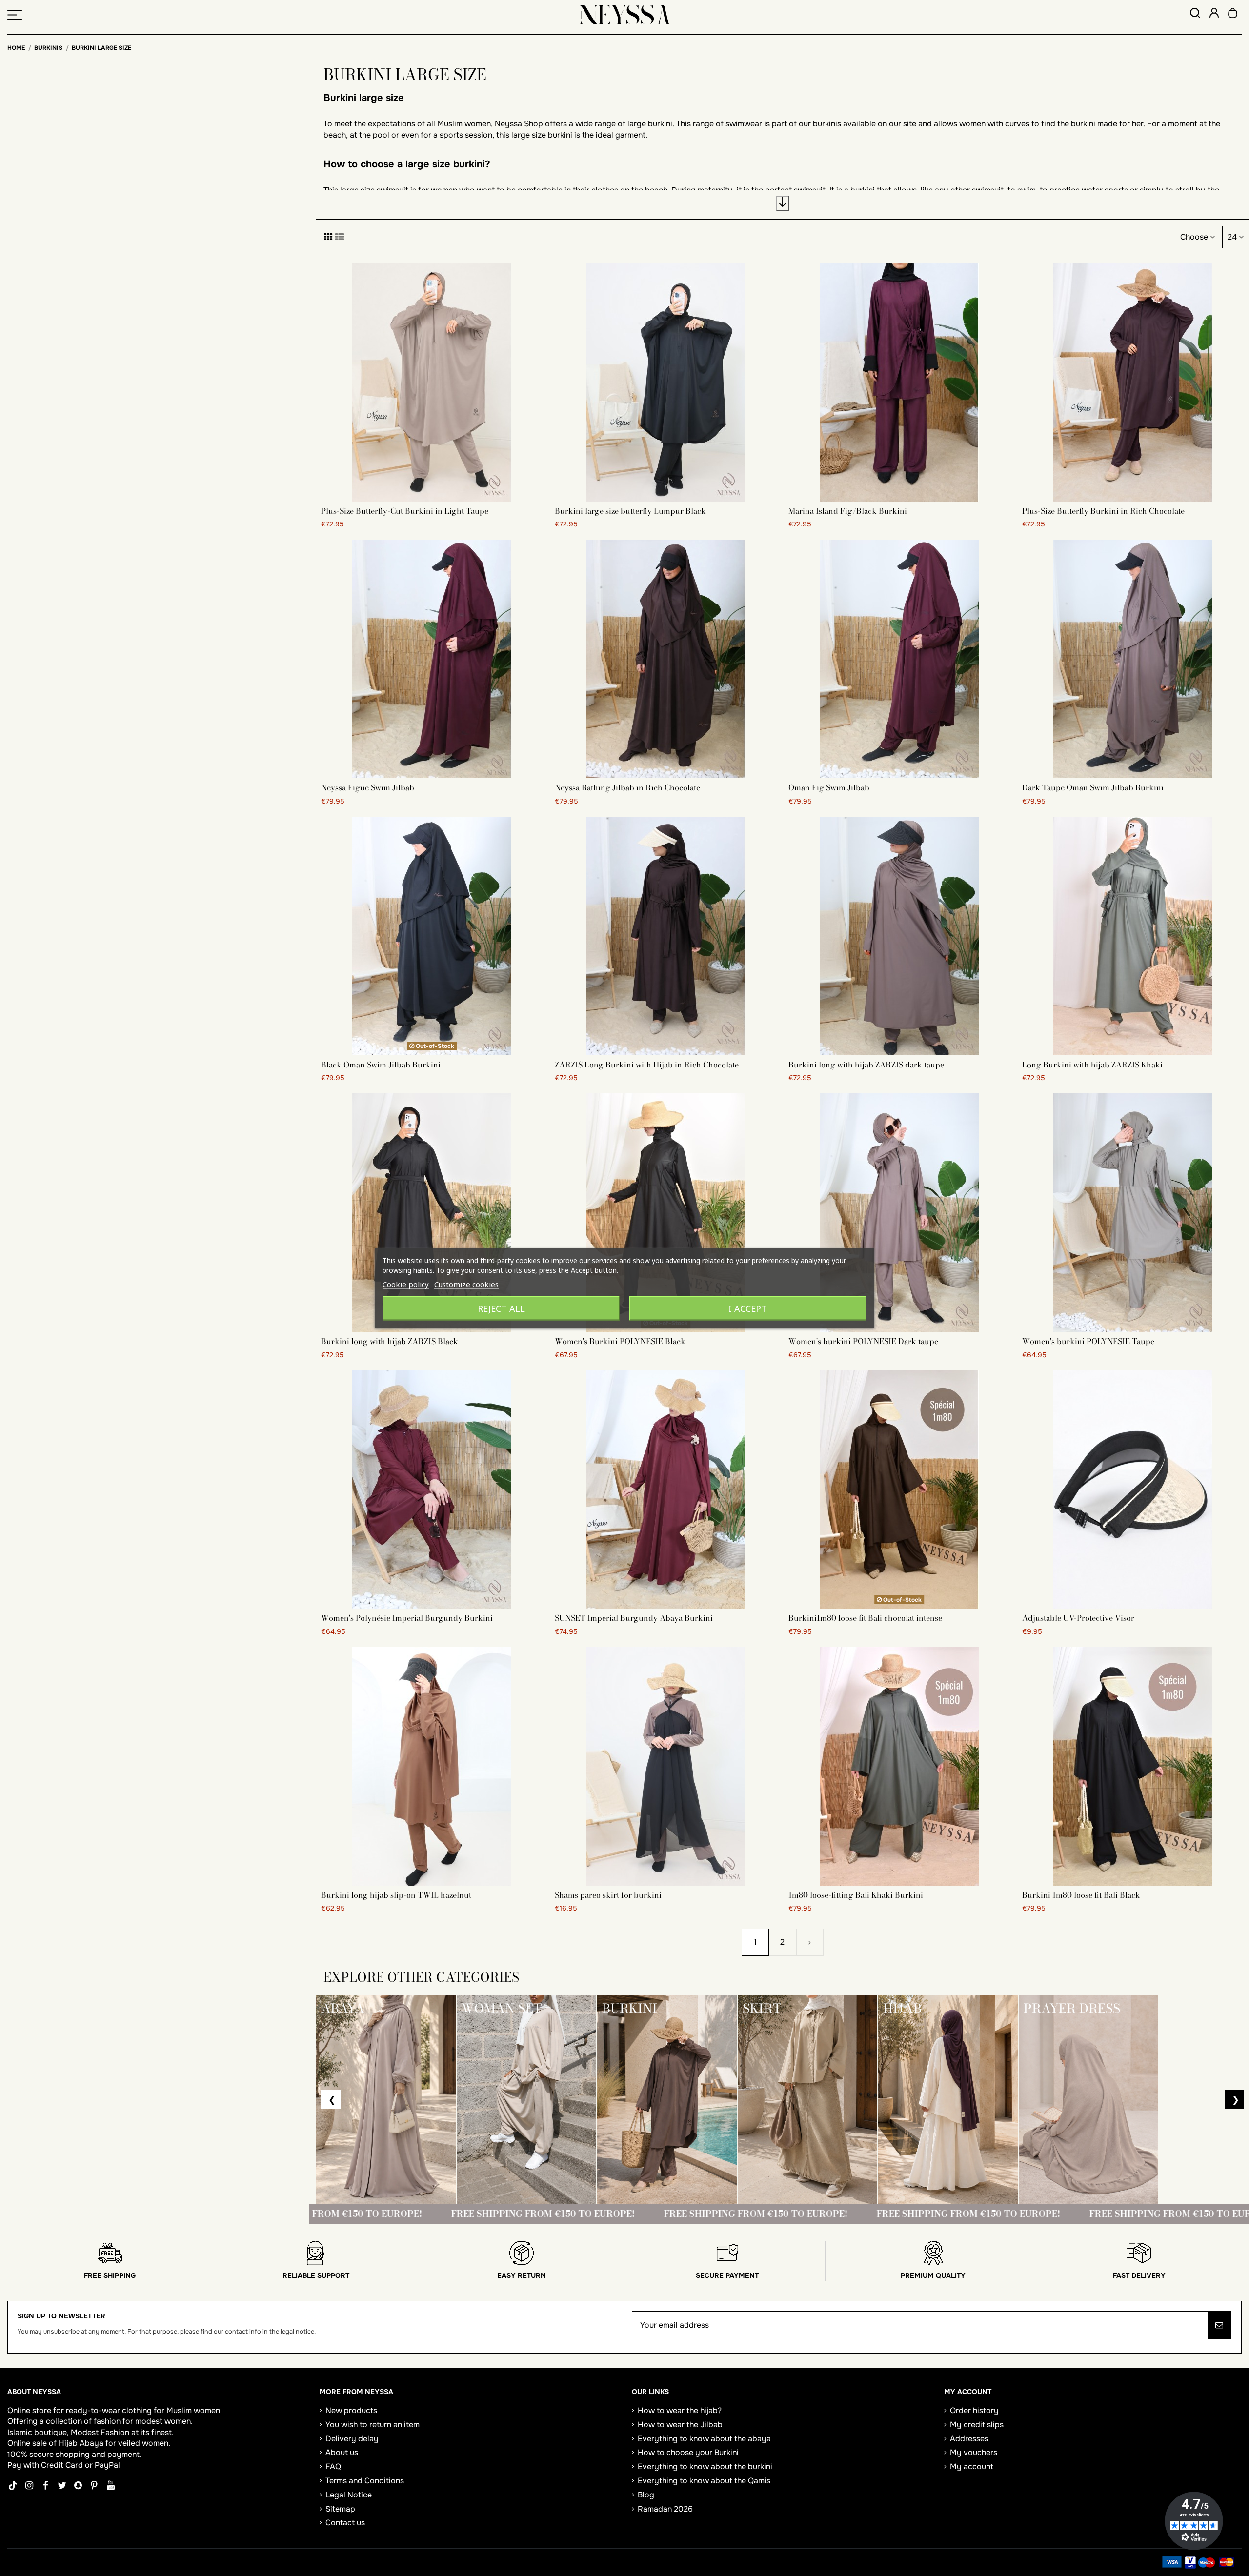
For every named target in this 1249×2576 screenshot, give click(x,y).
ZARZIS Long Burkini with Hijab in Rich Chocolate (647, 1065)
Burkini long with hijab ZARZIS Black (390, 1341)
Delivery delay (352, 2439)
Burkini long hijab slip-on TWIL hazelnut (396, 1895)
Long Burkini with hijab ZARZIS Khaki (1092, 1065)
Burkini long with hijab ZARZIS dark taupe (866, 1065)
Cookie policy (406, 1284)
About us (342, 2452)
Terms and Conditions (365, 2481)
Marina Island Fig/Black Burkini (848, 511)
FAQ (333, 2466)
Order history (974, 2410)
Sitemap (340, 2509)
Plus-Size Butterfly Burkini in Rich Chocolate (1103, 511)
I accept (748, 1308)
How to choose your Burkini (688, 2452)
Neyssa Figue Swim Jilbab (368, 787)
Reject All (501, 1308)
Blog (646, 2495)
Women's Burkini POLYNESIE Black (620, 1341)
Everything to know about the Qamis (704, 2481)
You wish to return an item (373, 2425)
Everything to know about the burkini (705, 2466)
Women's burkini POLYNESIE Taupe (1088, 1341)
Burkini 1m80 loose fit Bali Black (1081, 1895)
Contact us (345, 2523)
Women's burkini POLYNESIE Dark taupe (863, 1341)
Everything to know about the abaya (704, 2439)
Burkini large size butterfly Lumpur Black (630, 511)
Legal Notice (349, 2495)
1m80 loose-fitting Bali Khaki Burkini (856, 1895)
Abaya (91, 2443)
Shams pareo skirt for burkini (608, 1895)
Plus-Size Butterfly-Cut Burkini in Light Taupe (405, 511)
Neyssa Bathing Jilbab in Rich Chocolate (627, 787)
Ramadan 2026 (665, 2509)
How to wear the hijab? (680, 2410)
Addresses (969, 2439)
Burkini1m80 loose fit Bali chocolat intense (865, 1618)
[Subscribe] (1219, 2325)
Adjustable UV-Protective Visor (1078, 1618)
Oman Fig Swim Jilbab (829, 787)
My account (972, 2466)
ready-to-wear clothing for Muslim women (143, 2410)
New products (351, 2410)
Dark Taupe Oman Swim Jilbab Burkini (1093, 787)
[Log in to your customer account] (1214, 14)
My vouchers (974, 2452)
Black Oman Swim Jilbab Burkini (381, 1065)
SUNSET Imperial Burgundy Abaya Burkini (634, 1618)
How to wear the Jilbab (680, 2425)
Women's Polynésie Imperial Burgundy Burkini (407, 1618)
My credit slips (977, 2425)
